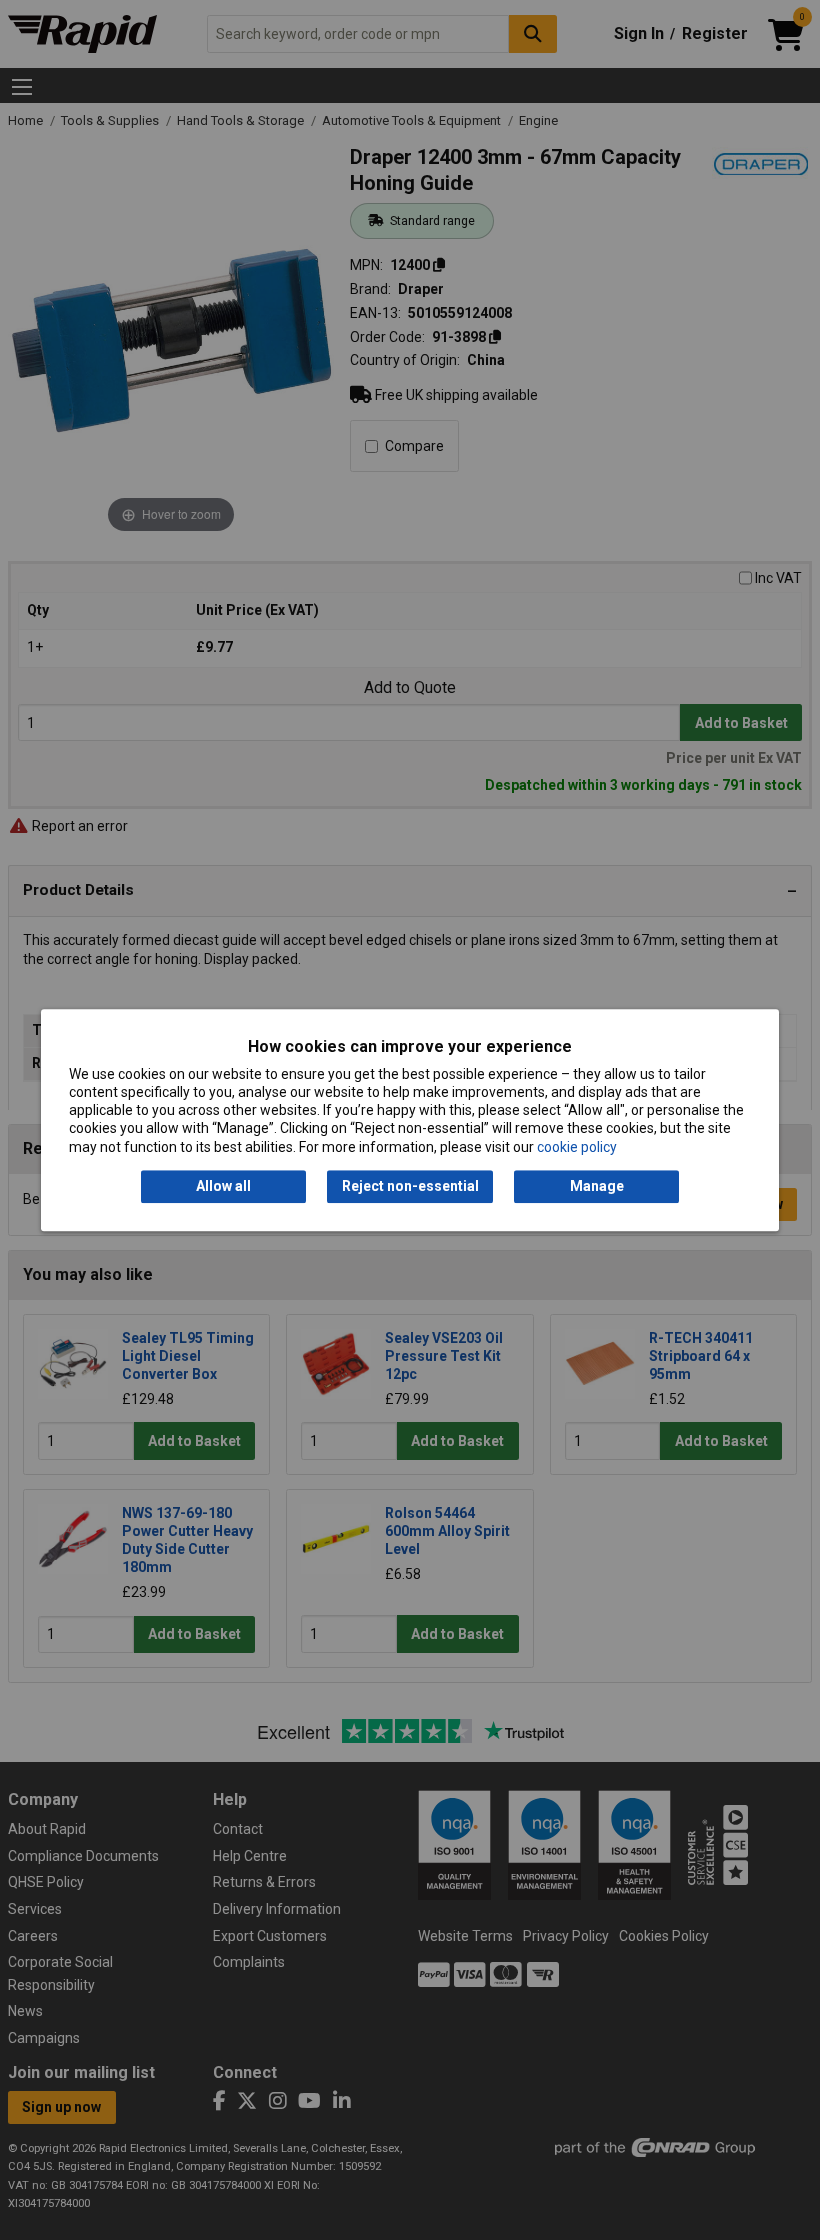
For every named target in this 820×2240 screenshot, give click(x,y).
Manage (597, 1186)
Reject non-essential (410, 1186)
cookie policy (577, 1147)
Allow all (223, 1186)
